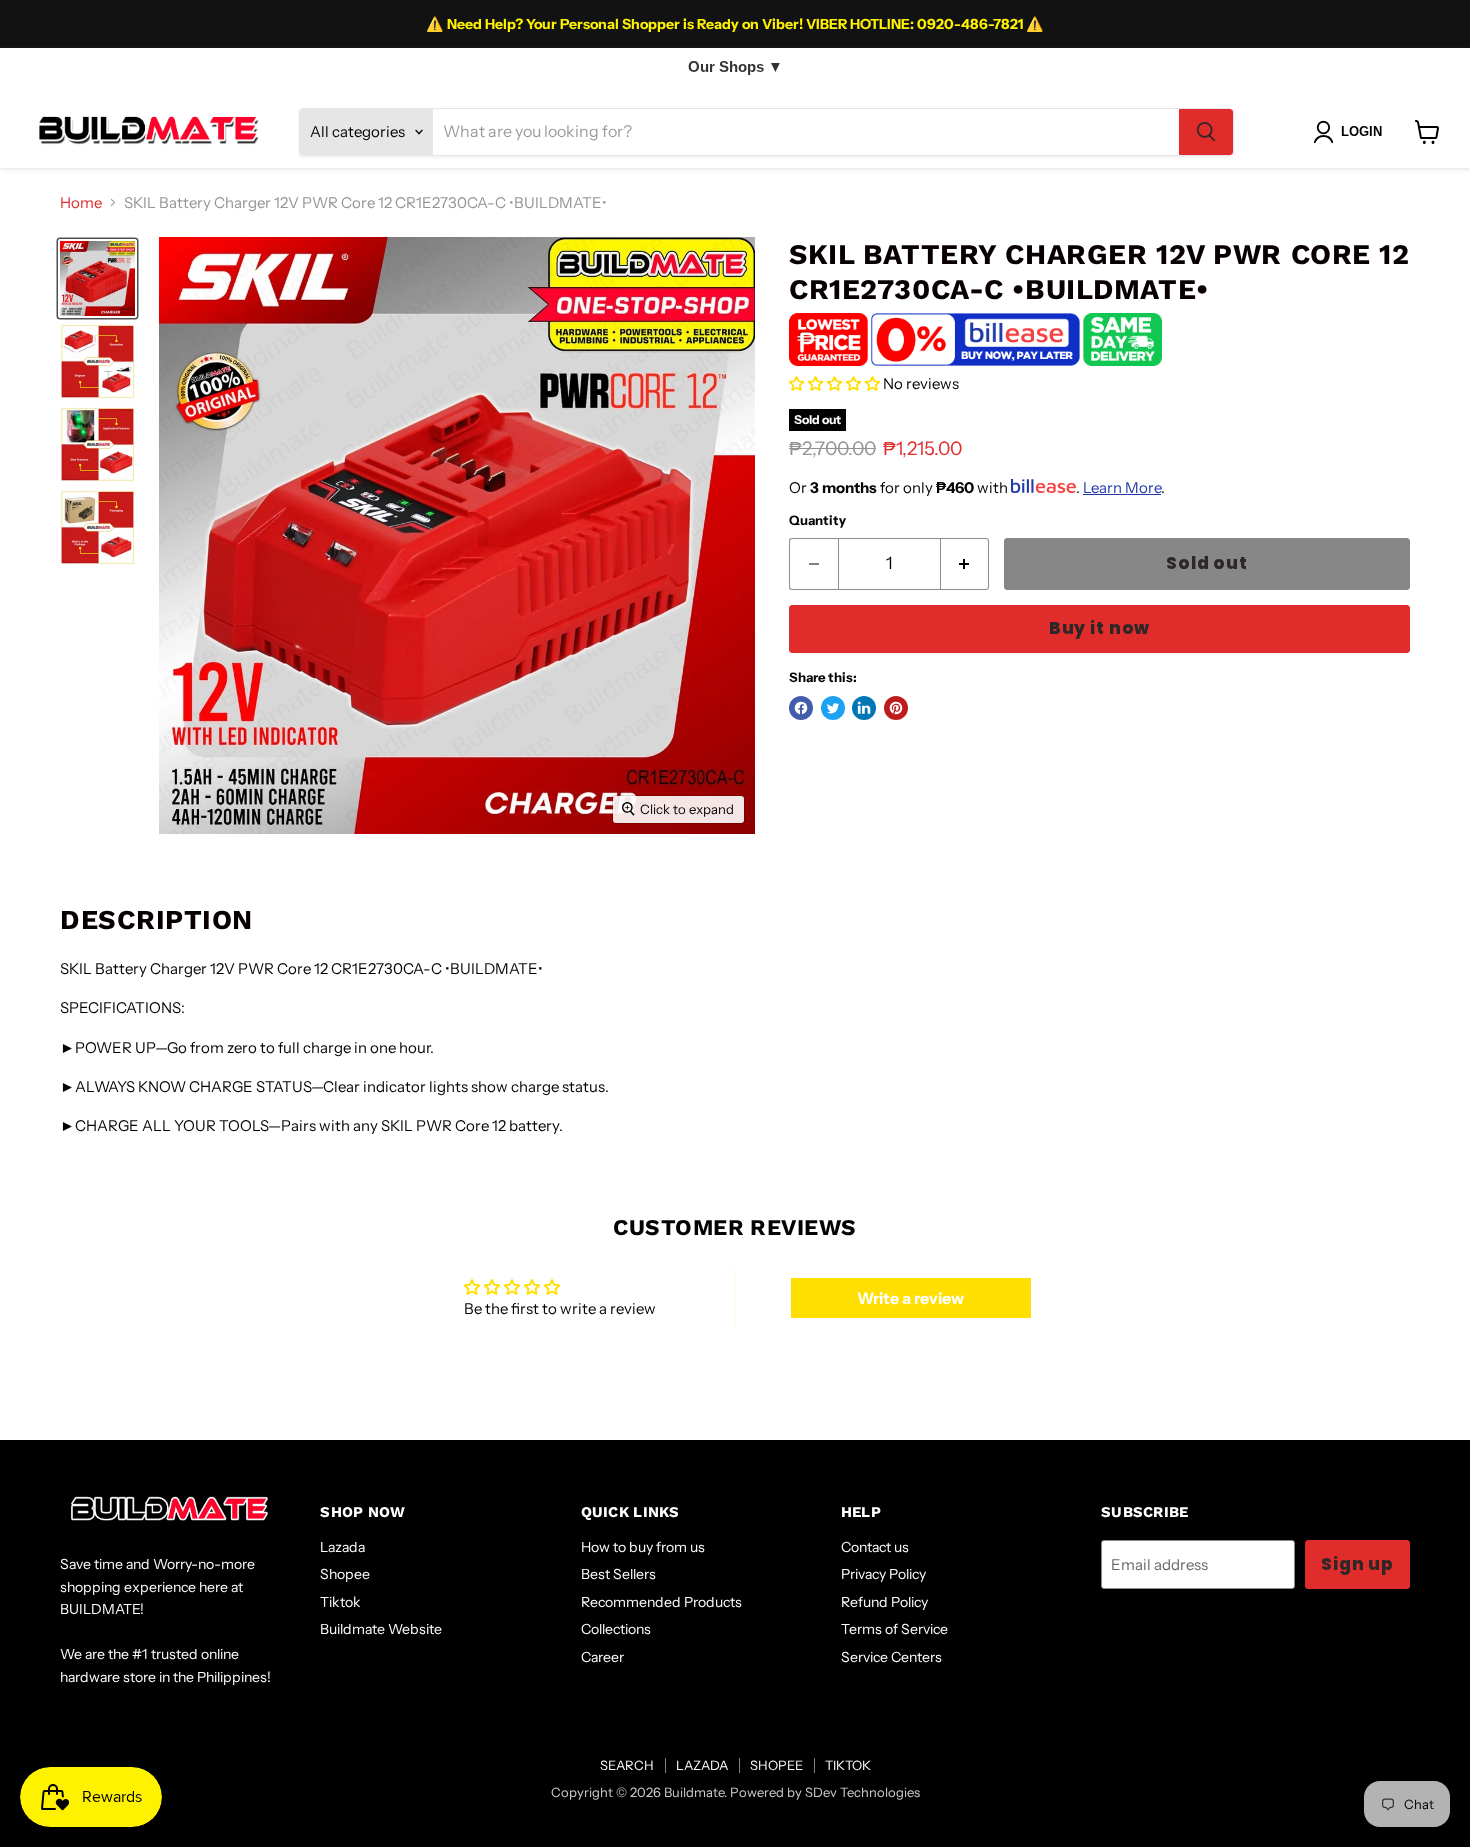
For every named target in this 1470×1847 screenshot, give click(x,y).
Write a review (910, 1298)
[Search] (1206, 132)
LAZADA (702, 1765)
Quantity (817, 520)
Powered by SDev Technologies (825, 1792)
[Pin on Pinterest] (896, 708)
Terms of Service (894, 1629)
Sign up (1357, 1564)
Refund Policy (884, 1602)
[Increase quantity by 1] (965, 563)
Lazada (342, 1547)
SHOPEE (776, 1765)
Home (81, 202)
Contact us (875, 1547)
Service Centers (891, 1657)
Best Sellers (618, 1574)
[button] (834, 383)
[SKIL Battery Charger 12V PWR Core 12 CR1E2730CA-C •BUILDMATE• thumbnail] (97, 278)
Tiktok (340, 1602)
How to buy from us (643, 1547)
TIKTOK (848, 1765)
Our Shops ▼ (735, 66)
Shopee (345, 1574)
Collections (616, 1629)
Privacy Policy (883, 1574)
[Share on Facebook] (801, 708)
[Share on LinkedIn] (864, 708)
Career (602, 1657)
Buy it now (1099, 628)
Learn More (1122, 487)
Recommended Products (661, 1602)
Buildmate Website (381, 1629)
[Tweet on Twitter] (833, 708)
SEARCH (627, 1765)
